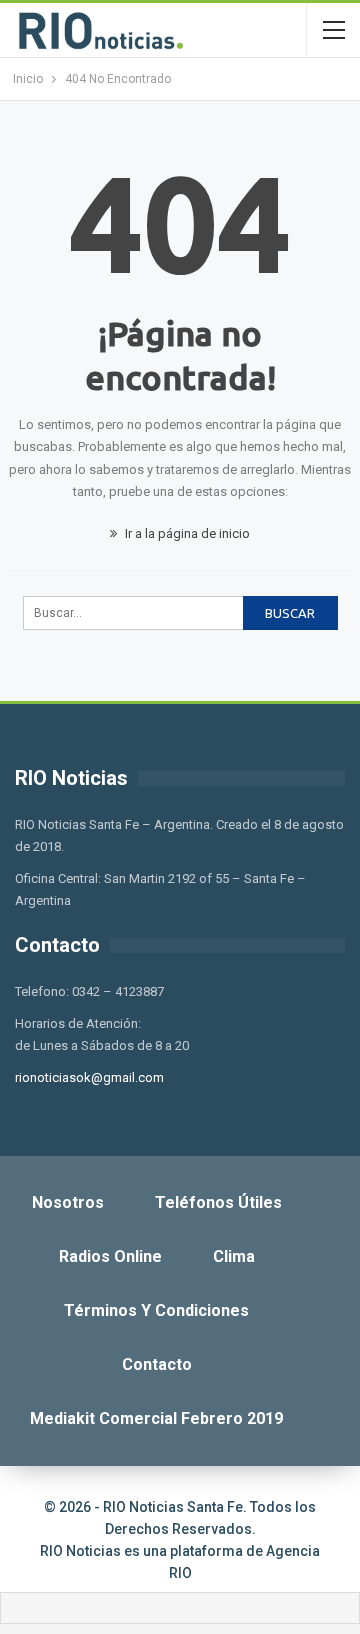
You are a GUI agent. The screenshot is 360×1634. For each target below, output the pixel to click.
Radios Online (110, 1256)
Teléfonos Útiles (218, 1202)
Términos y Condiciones (156, 1310)
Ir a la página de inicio (186, 533)
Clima (234, 1256)
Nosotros (68, 1202)
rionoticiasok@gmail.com (89, 1077)
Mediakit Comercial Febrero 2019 (156, 1418)
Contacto (157, 1364)
